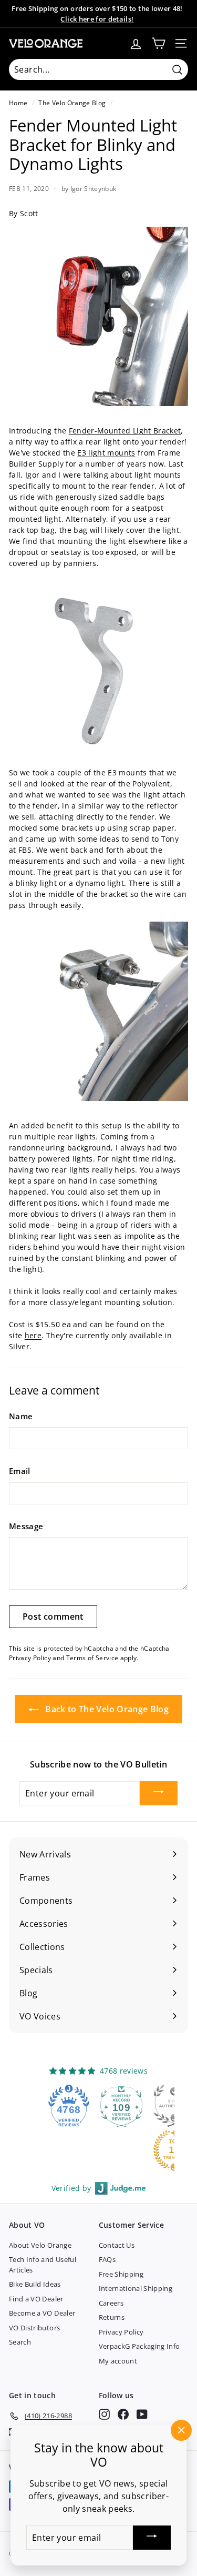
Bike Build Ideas (35, 2284)
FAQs (107, 2259)
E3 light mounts (106, 453)
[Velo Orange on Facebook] (123, 2414)
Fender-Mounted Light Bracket (125, 431)
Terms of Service (92, 1658)
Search (20, 2342)
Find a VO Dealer (36, 2299)
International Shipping (136, 2288)
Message (26, 1526)
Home (18, 103)
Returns (112, 2317)
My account (118, 2361)
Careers (111, 2303)
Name (21, 1416)
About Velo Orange (40, 2245)
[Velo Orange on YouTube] (142, 2414)
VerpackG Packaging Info (139, 2346)
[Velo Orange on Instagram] (104, 2414)
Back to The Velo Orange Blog (106, 1709)
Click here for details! (97, 19)
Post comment (53, 1617)
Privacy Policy (30, 1658)
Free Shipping (121, 2274)
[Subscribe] (159, 1793)
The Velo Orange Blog (72, 103)
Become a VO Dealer (42, 2313)
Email (20, 1471)
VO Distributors (34, 2328)
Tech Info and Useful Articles (43, 2265)
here (33, 1335)
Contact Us (117, 2245)
